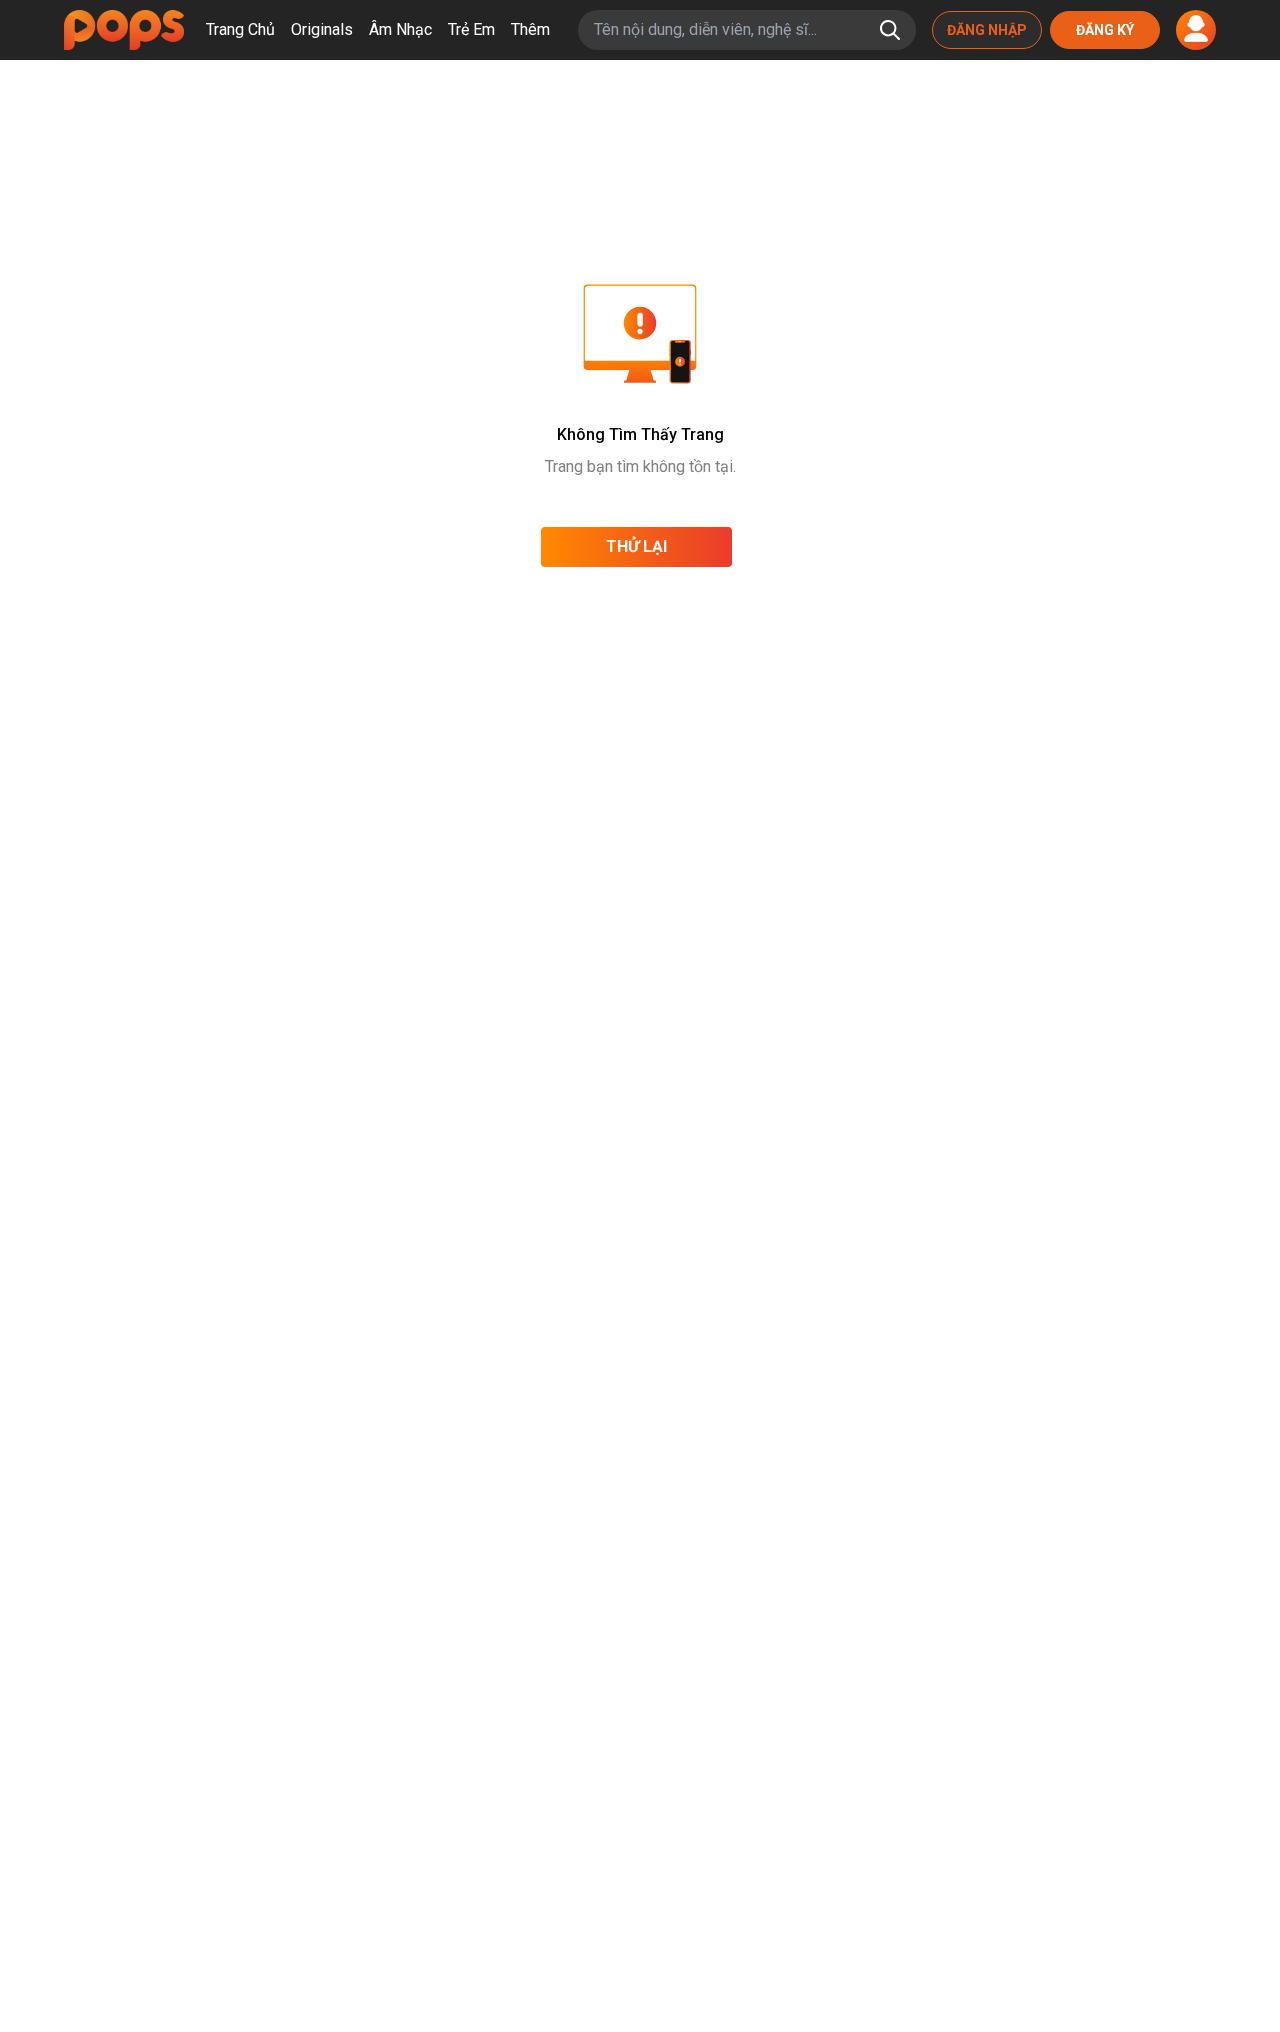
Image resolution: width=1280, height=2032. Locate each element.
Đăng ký (1105, 30)
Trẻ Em (471, 29)
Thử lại (636, 546)
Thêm (530, 29)
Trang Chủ (240, 29)
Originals (322, 29)
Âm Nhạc (400, 29)
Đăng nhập (987, 30)
